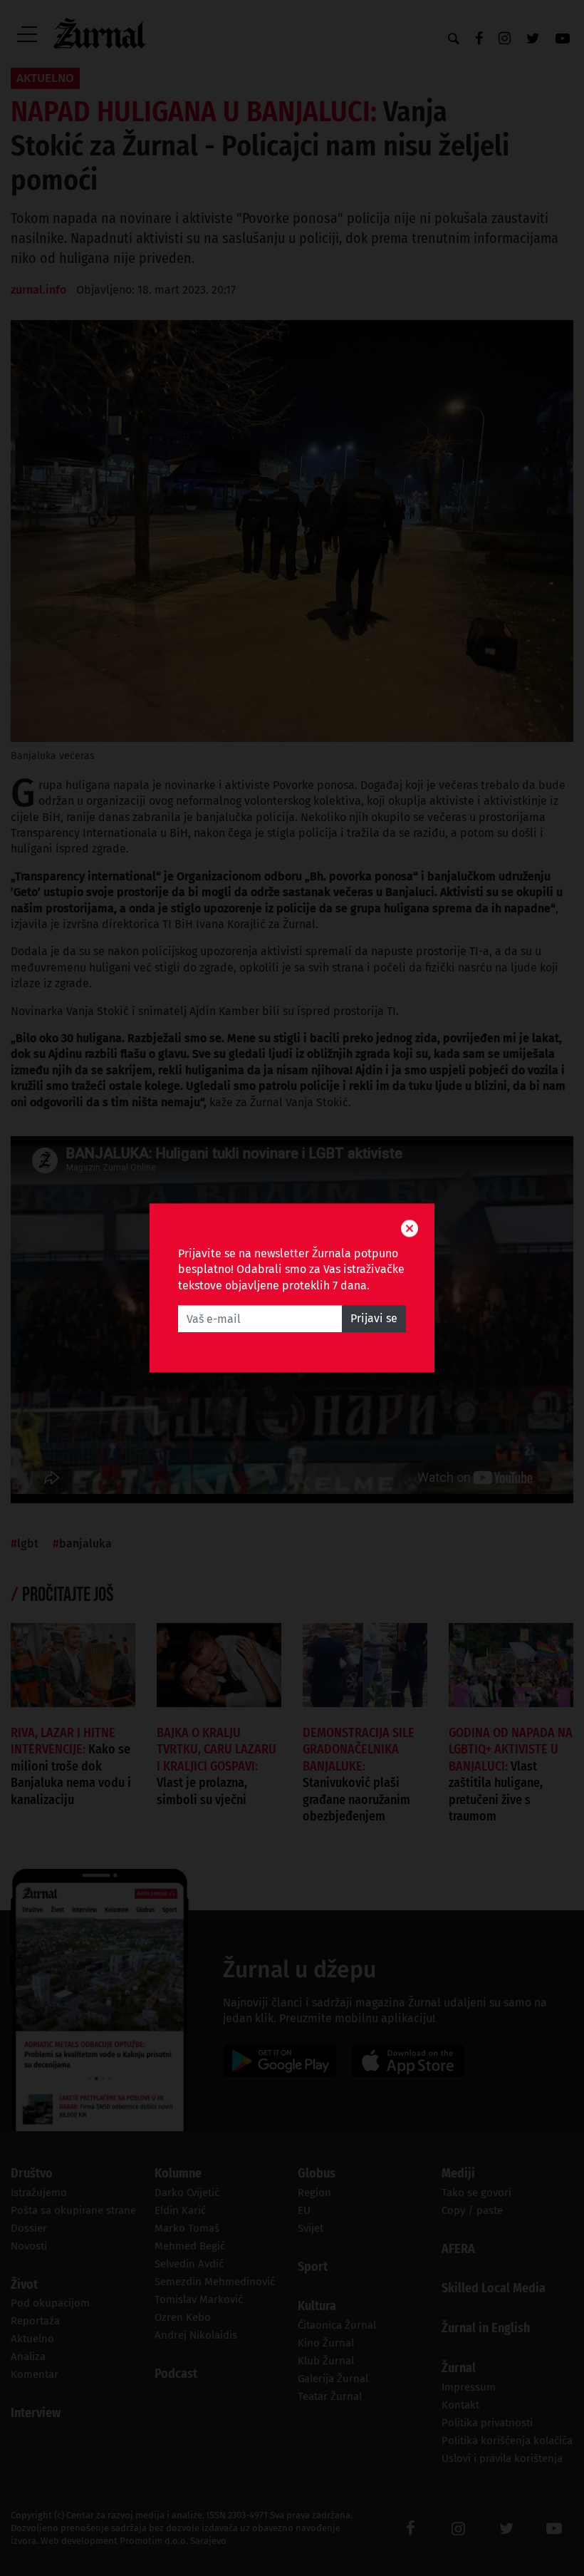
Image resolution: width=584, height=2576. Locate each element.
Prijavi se (374, 1319)
